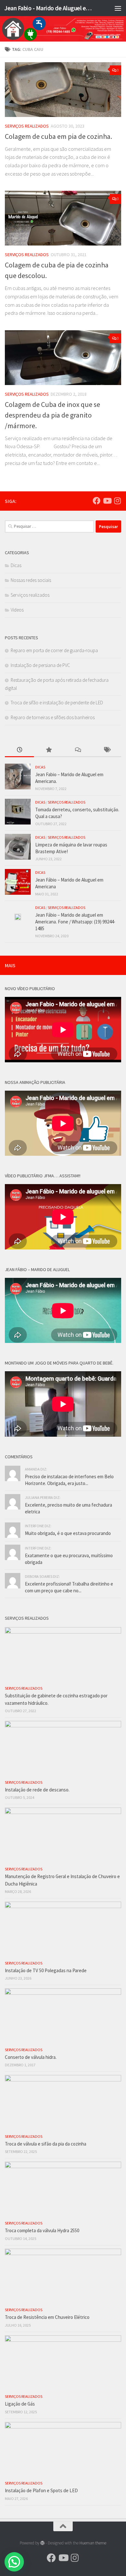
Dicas (16, 565)
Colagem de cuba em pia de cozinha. (58, 136)
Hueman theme (93, 2543)
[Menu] (118, 8)
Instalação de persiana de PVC (40, 665)
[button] (14, 2562)
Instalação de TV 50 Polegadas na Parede (46, 1970)
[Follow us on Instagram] (117, 501)
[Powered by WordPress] (42, 2543)
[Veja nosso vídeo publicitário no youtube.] (107, 501)
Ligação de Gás (20, 2404)
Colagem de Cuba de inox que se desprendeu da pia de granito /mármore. (52, 415)
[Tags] (107, 750)
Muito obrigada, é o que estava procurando (68, 1533)
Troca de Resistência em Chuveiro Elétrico (47, 2317)
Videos (17, 610)
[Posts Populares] (48, 750)
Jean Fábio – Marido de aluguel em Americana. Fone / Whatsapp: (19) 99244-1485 (75, 922)
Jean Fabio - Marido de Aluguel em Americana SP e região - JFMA (50, 8)
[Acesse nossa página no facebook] (97, 501)
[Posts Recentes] (19, 750)
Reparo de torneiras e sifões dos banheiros (53, 717)
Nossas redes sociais (31, 580)
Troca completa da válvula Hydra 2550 (42, 2230)
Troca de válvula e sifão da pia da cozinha (46, 2144)
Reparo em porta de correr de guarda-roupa (54, 650)
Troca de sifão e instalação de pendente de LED (57, 703)
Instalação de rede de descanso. (37, 1790)
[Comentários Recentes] (78, 750)
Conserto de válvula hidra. (31, 2057)
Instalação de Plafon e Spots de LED (41, 2490)
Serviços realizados (27, 126)
